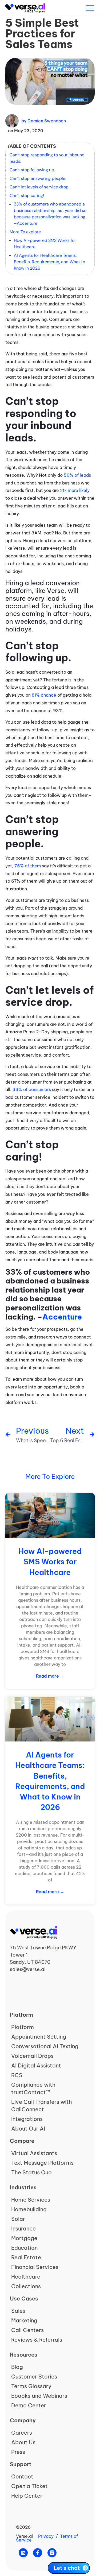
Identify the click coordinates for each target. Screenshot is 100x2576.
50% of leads (77, 475)
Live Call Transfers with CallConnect (42, 2106)
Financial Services (35, 2267)
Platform (23, 2027)
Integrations (27, 2119)
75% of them (28, 866)
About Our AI (28, 2129)
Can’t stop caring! (27, 195)
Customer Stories (34, 2377)
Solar (18, 2219)
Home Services (31, 2200)
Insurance (23, 2228)
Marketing (24, 2320)
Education (24, 2248)
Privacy (46, 2536)
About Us (23, 2442)
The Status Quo (31, 2172)
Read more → (50, 1676)
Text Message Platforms (42, 2163)
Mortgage (24, 2238)
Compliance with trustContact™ (33, 2088)
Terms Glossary (31, 2386)
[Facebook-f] (38, 2553)
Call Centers (27, 2330)
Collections (26, 2286)
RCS (17, 2075)
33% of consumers (32, 1089)
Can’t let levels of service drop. (39, 187)
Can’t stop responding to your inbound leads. (47, 158)
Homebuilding (29, 2209)
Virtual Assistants (34, 2153)
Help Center (27, 2496)
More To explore (25, 232)
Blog (17, 2367)
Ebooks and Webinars (39, 2396)
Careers (22, 2433)
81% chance (44, 695)
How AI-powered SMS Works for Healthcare (45, 244)
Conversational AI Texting (45, 2046)
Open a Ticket (29, 2486)
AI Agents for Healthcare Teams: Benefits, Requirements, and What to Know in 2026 (49, 262)
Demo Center (29, 2405)
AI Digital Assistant (36, 2065)
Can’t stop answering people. (38, 178)
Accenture (62, 1317)
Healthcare (26, 2277)
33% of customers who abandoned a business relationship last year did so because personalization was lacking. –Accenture (50, 214)
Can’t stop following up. (32, 170)
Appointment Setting (39, 2037)
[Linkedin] (23, 2553)
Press (18, 2452)
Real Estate (26, 2257)
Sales (18, 2311)
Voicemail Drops (32, 2056)
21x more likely (75, 490)
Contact (22, 2476)
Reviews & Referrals (37, 2340)
